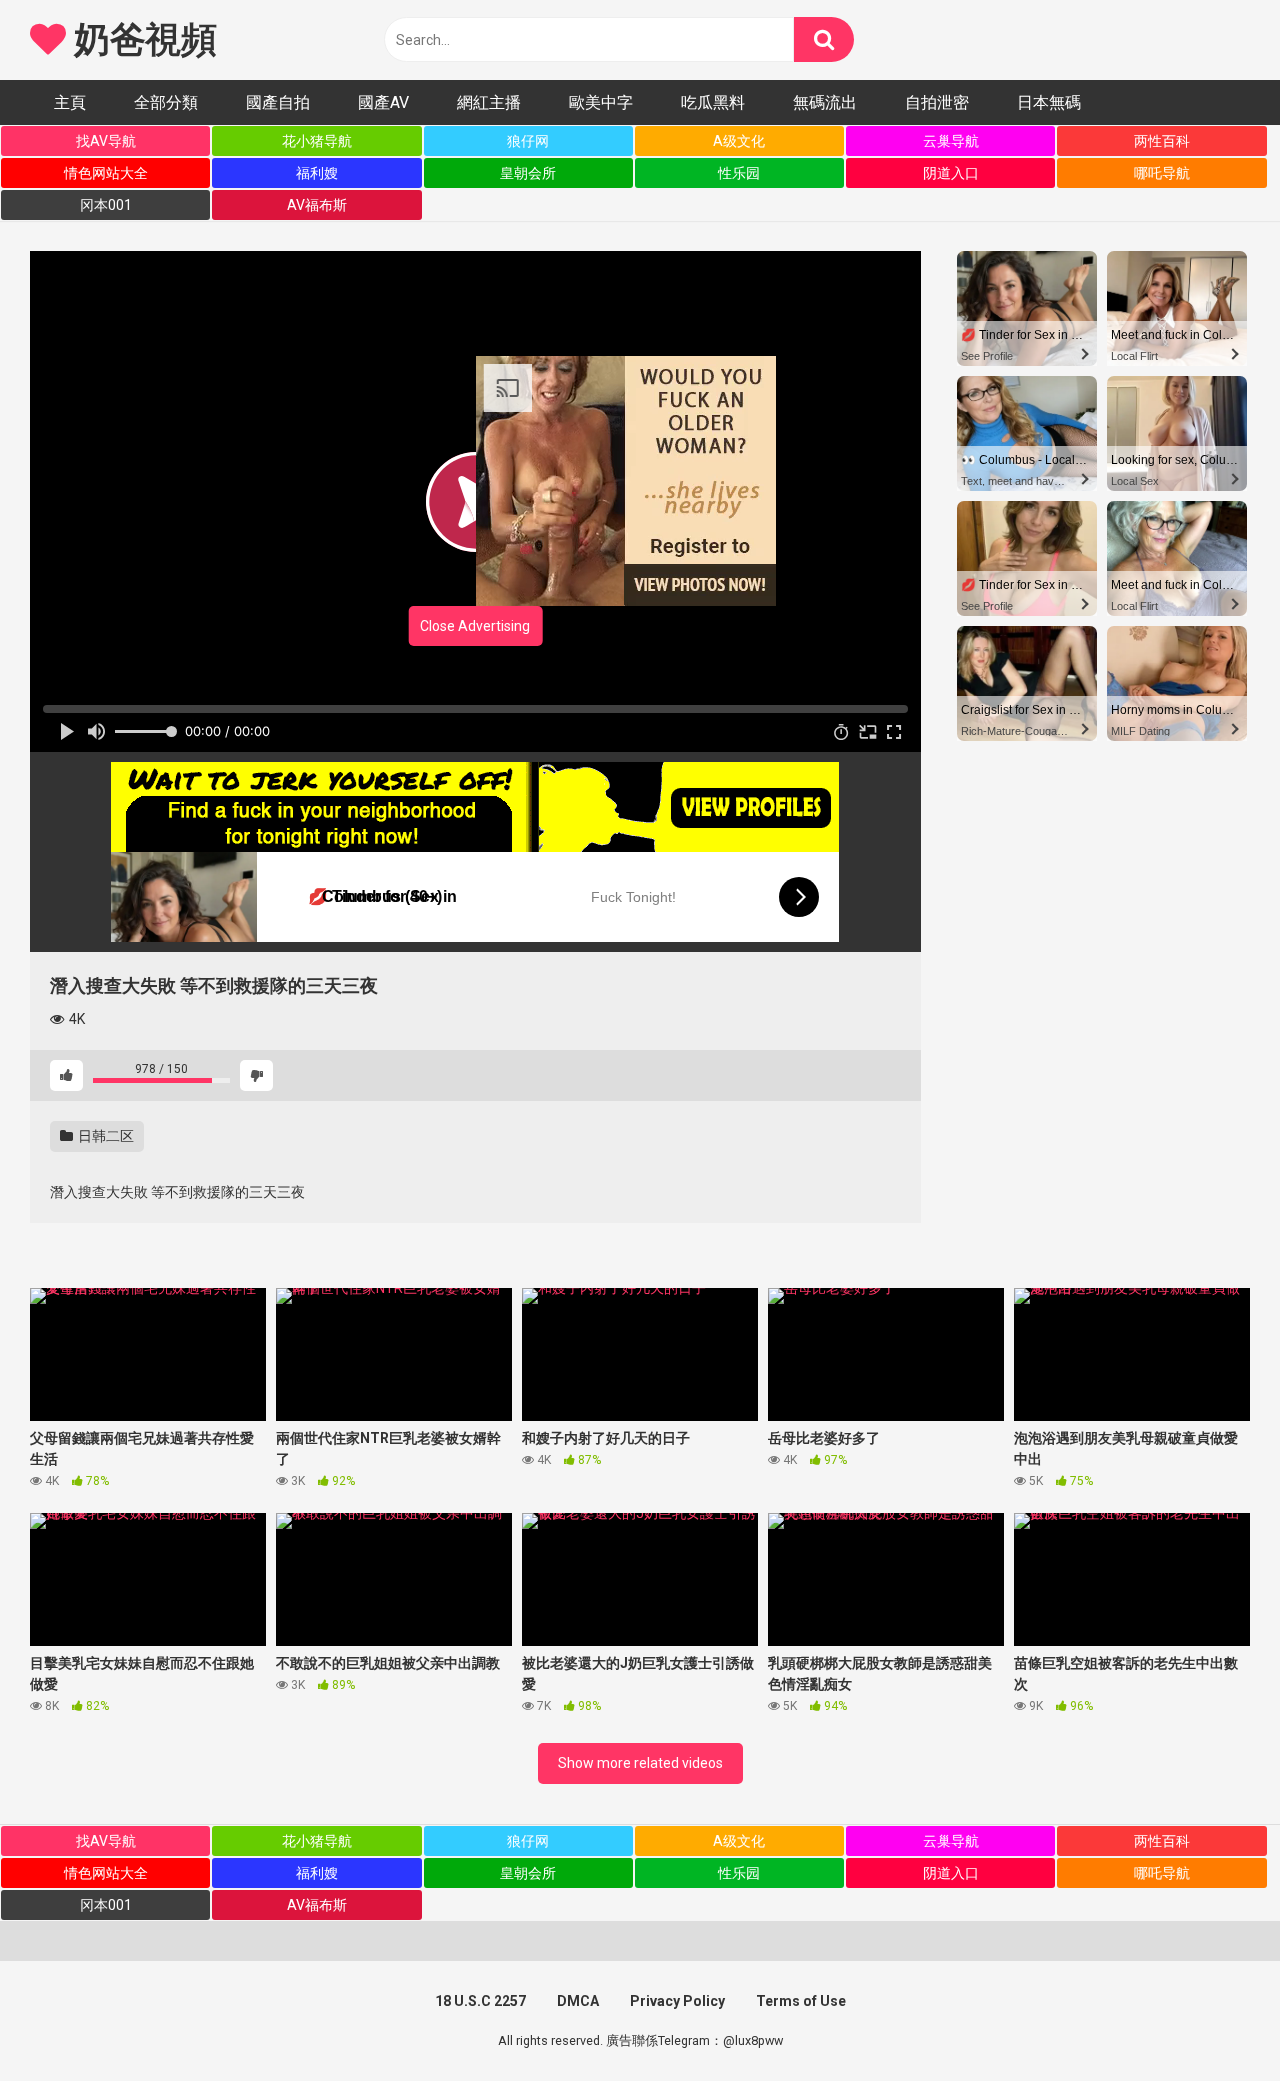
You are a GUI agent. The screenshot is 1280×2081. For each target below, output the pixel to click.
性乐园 (739, 173)
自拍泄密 (937, 102)
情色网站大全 (106, 173)
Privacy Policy (677, 2001)
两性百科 (1162, 141)
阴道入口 (951, 173)
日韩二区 (104, 1136)
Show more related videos (640, 1763)
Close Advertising (475, 626)
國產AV (383, 102)
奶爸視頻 (141, 40)
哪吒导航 (1162, 173)
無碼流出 (825, 102)
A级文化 (739, 141)
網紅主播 (489, 102)
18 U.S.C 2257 (480, 2001)
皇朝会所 (528, 173)
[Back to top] (1213, 2020)
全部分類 (166, 102)
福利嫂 (317, 173)
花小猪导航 (317, 141)
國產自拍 (278, 102)
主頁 (70, 102)
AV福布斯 (317, 205)
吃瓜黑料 (713, 102)
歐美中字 (601, 102)
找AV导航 (106, 141)
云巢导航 (951, 141)
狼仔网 (528, 141)
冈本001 (106, 205)
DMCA (578, 2001)
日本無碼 (1049, 102)
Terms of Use (801, 2001)
